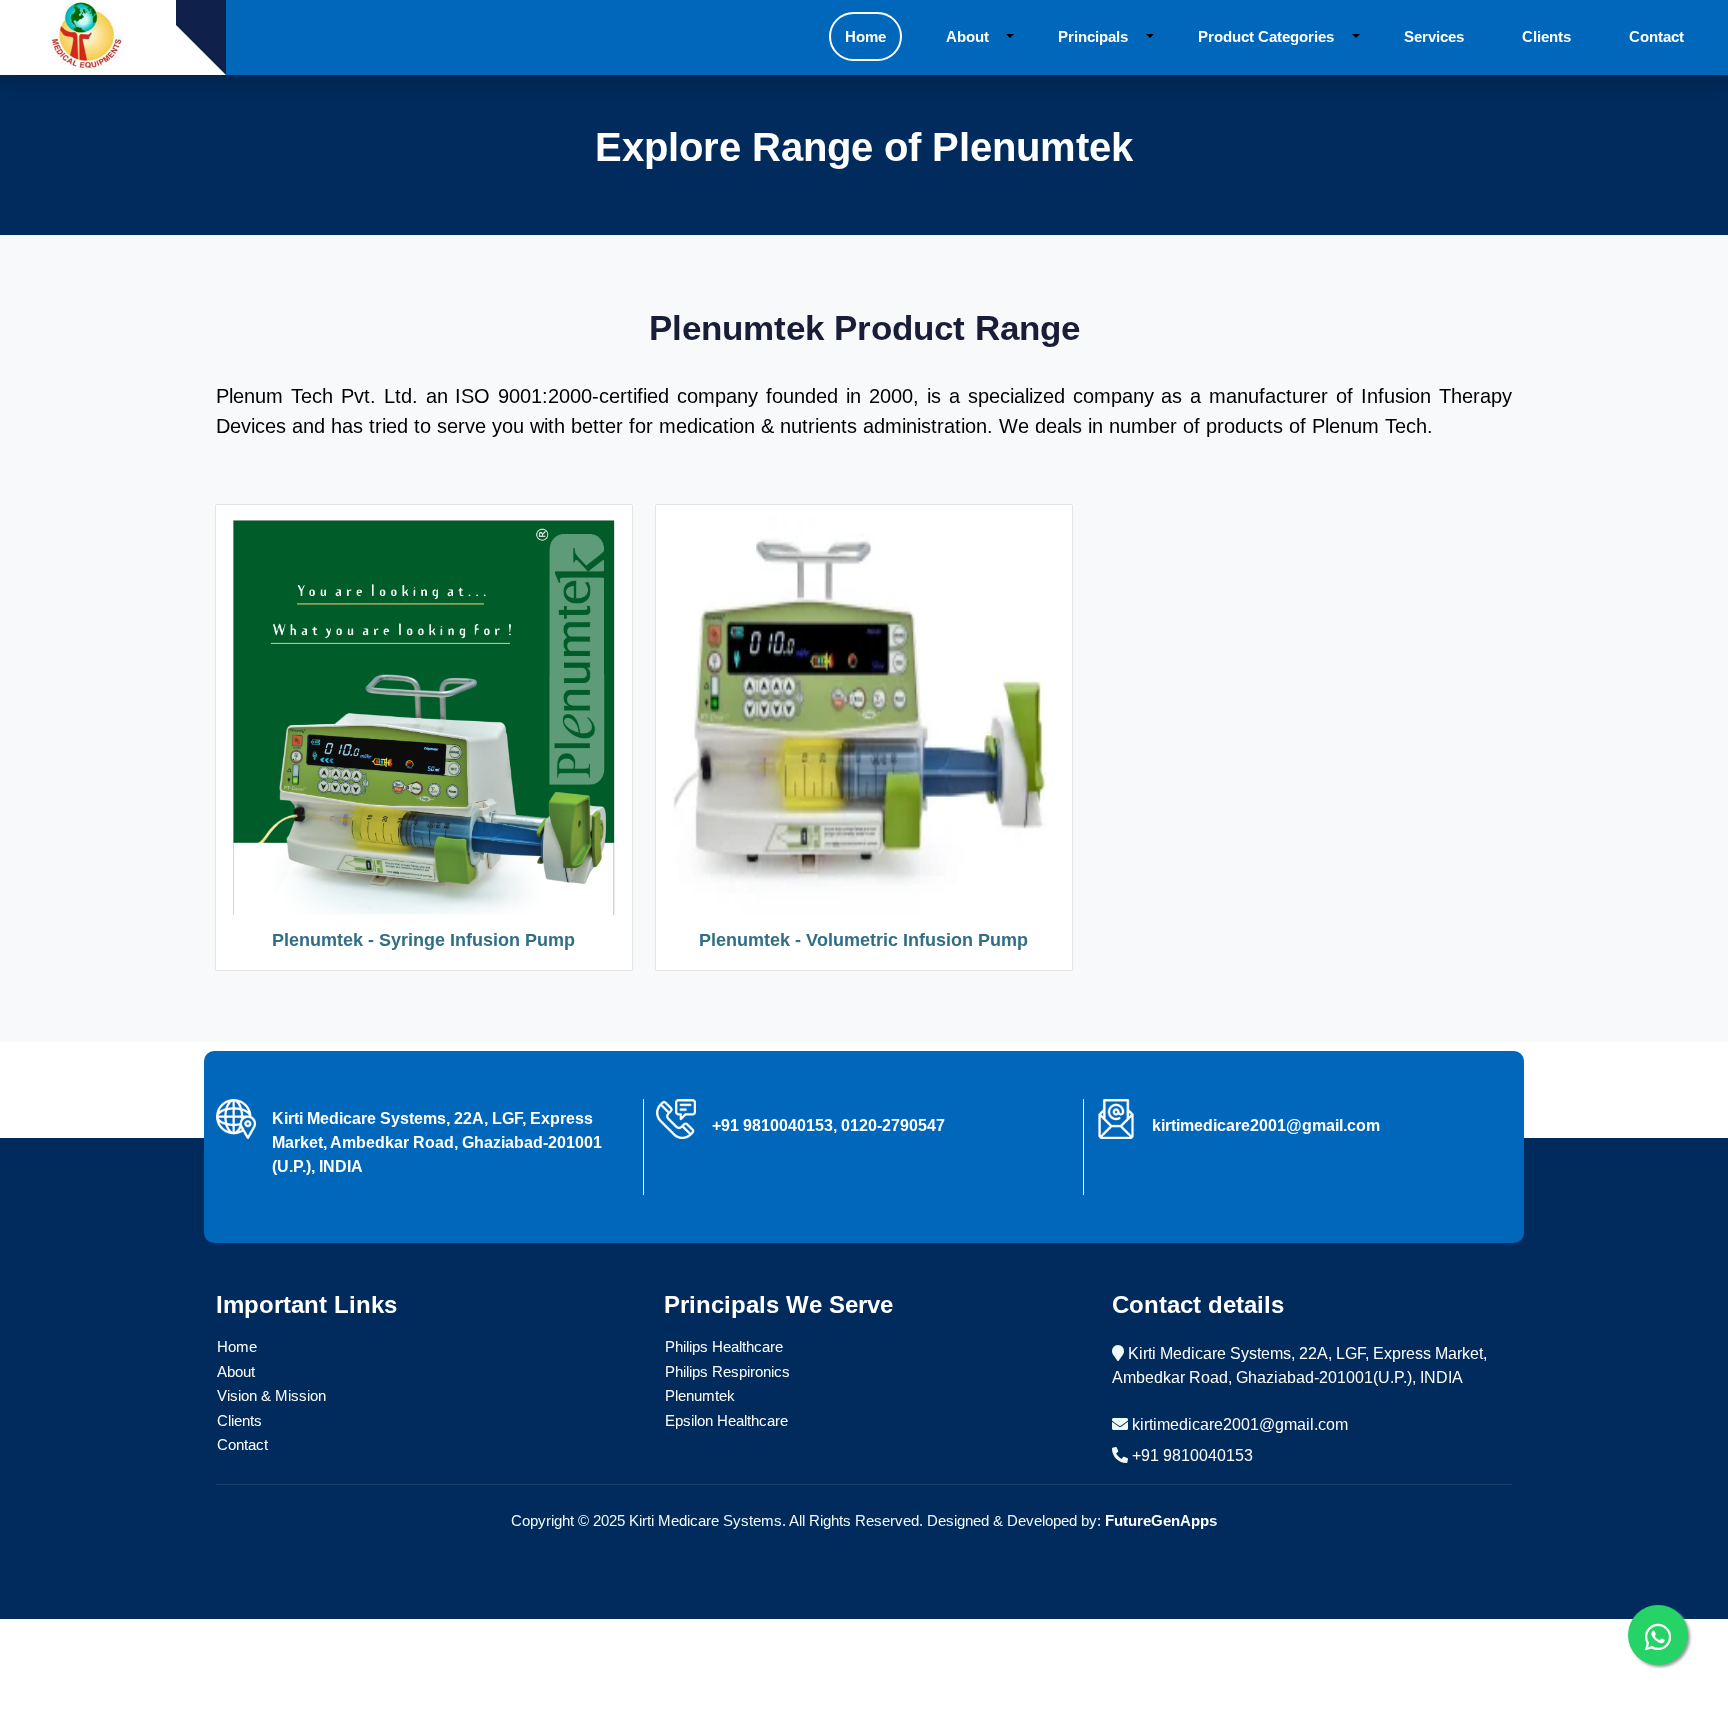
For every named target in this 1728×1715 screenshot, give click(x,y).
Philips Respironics (727, 1371)
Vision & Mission (271, 1395)
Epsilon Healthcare (726, 1420)
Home (237, 1346)
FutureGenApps (1161, 1520)
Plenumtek (700, 1395)
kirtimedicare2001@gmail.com (1240, 1424)
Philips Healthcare (724, 1346)
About (236, 1371)
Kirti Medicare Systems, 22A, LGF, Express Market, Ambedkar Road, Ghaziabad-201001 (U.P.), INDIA (437, 1142)
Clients (239, 1420)
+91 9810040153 (1192, 1455)
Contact (242, 1444)
